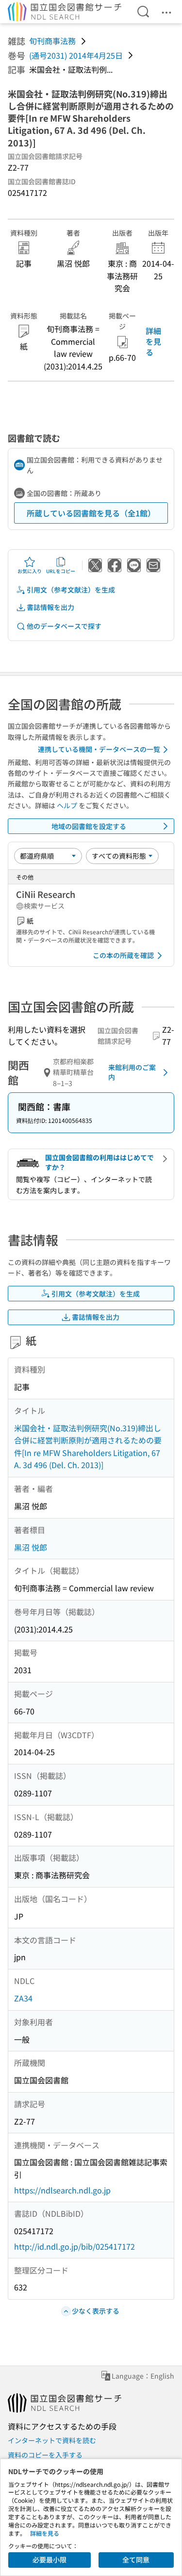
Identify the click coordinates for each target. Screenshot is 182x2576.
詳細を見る (153, 342)
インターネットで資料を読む (52, 2440)
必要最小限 (50, 2560)
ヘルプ (67, 805)
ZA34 (23, 1998)
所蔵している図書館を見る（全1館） (91, 513)
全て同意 (136, 2560)
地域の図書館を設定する (89, 826)
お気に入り (30, 571)
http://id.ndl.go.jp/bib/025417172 (74, 2246)
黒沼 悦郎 (31, 1547)
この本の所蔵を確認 (123, 955)
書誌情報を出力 (50, 607)
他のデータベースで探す (64, 626)
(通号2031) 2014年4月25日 (76, 55)
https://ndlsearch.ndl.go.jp (62, 2190)
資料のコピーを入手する (45, 2455)
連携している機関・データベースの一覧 (99, 749)
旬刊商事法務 (52, 41)
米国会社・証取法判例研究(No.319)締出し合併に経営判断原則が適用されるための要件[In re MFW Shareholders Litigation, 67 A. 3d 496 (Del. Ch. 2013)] (88, 1447)
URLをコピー (61, 571)
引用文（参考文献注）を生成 (71, 590)
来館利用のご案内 (132, 1072)
